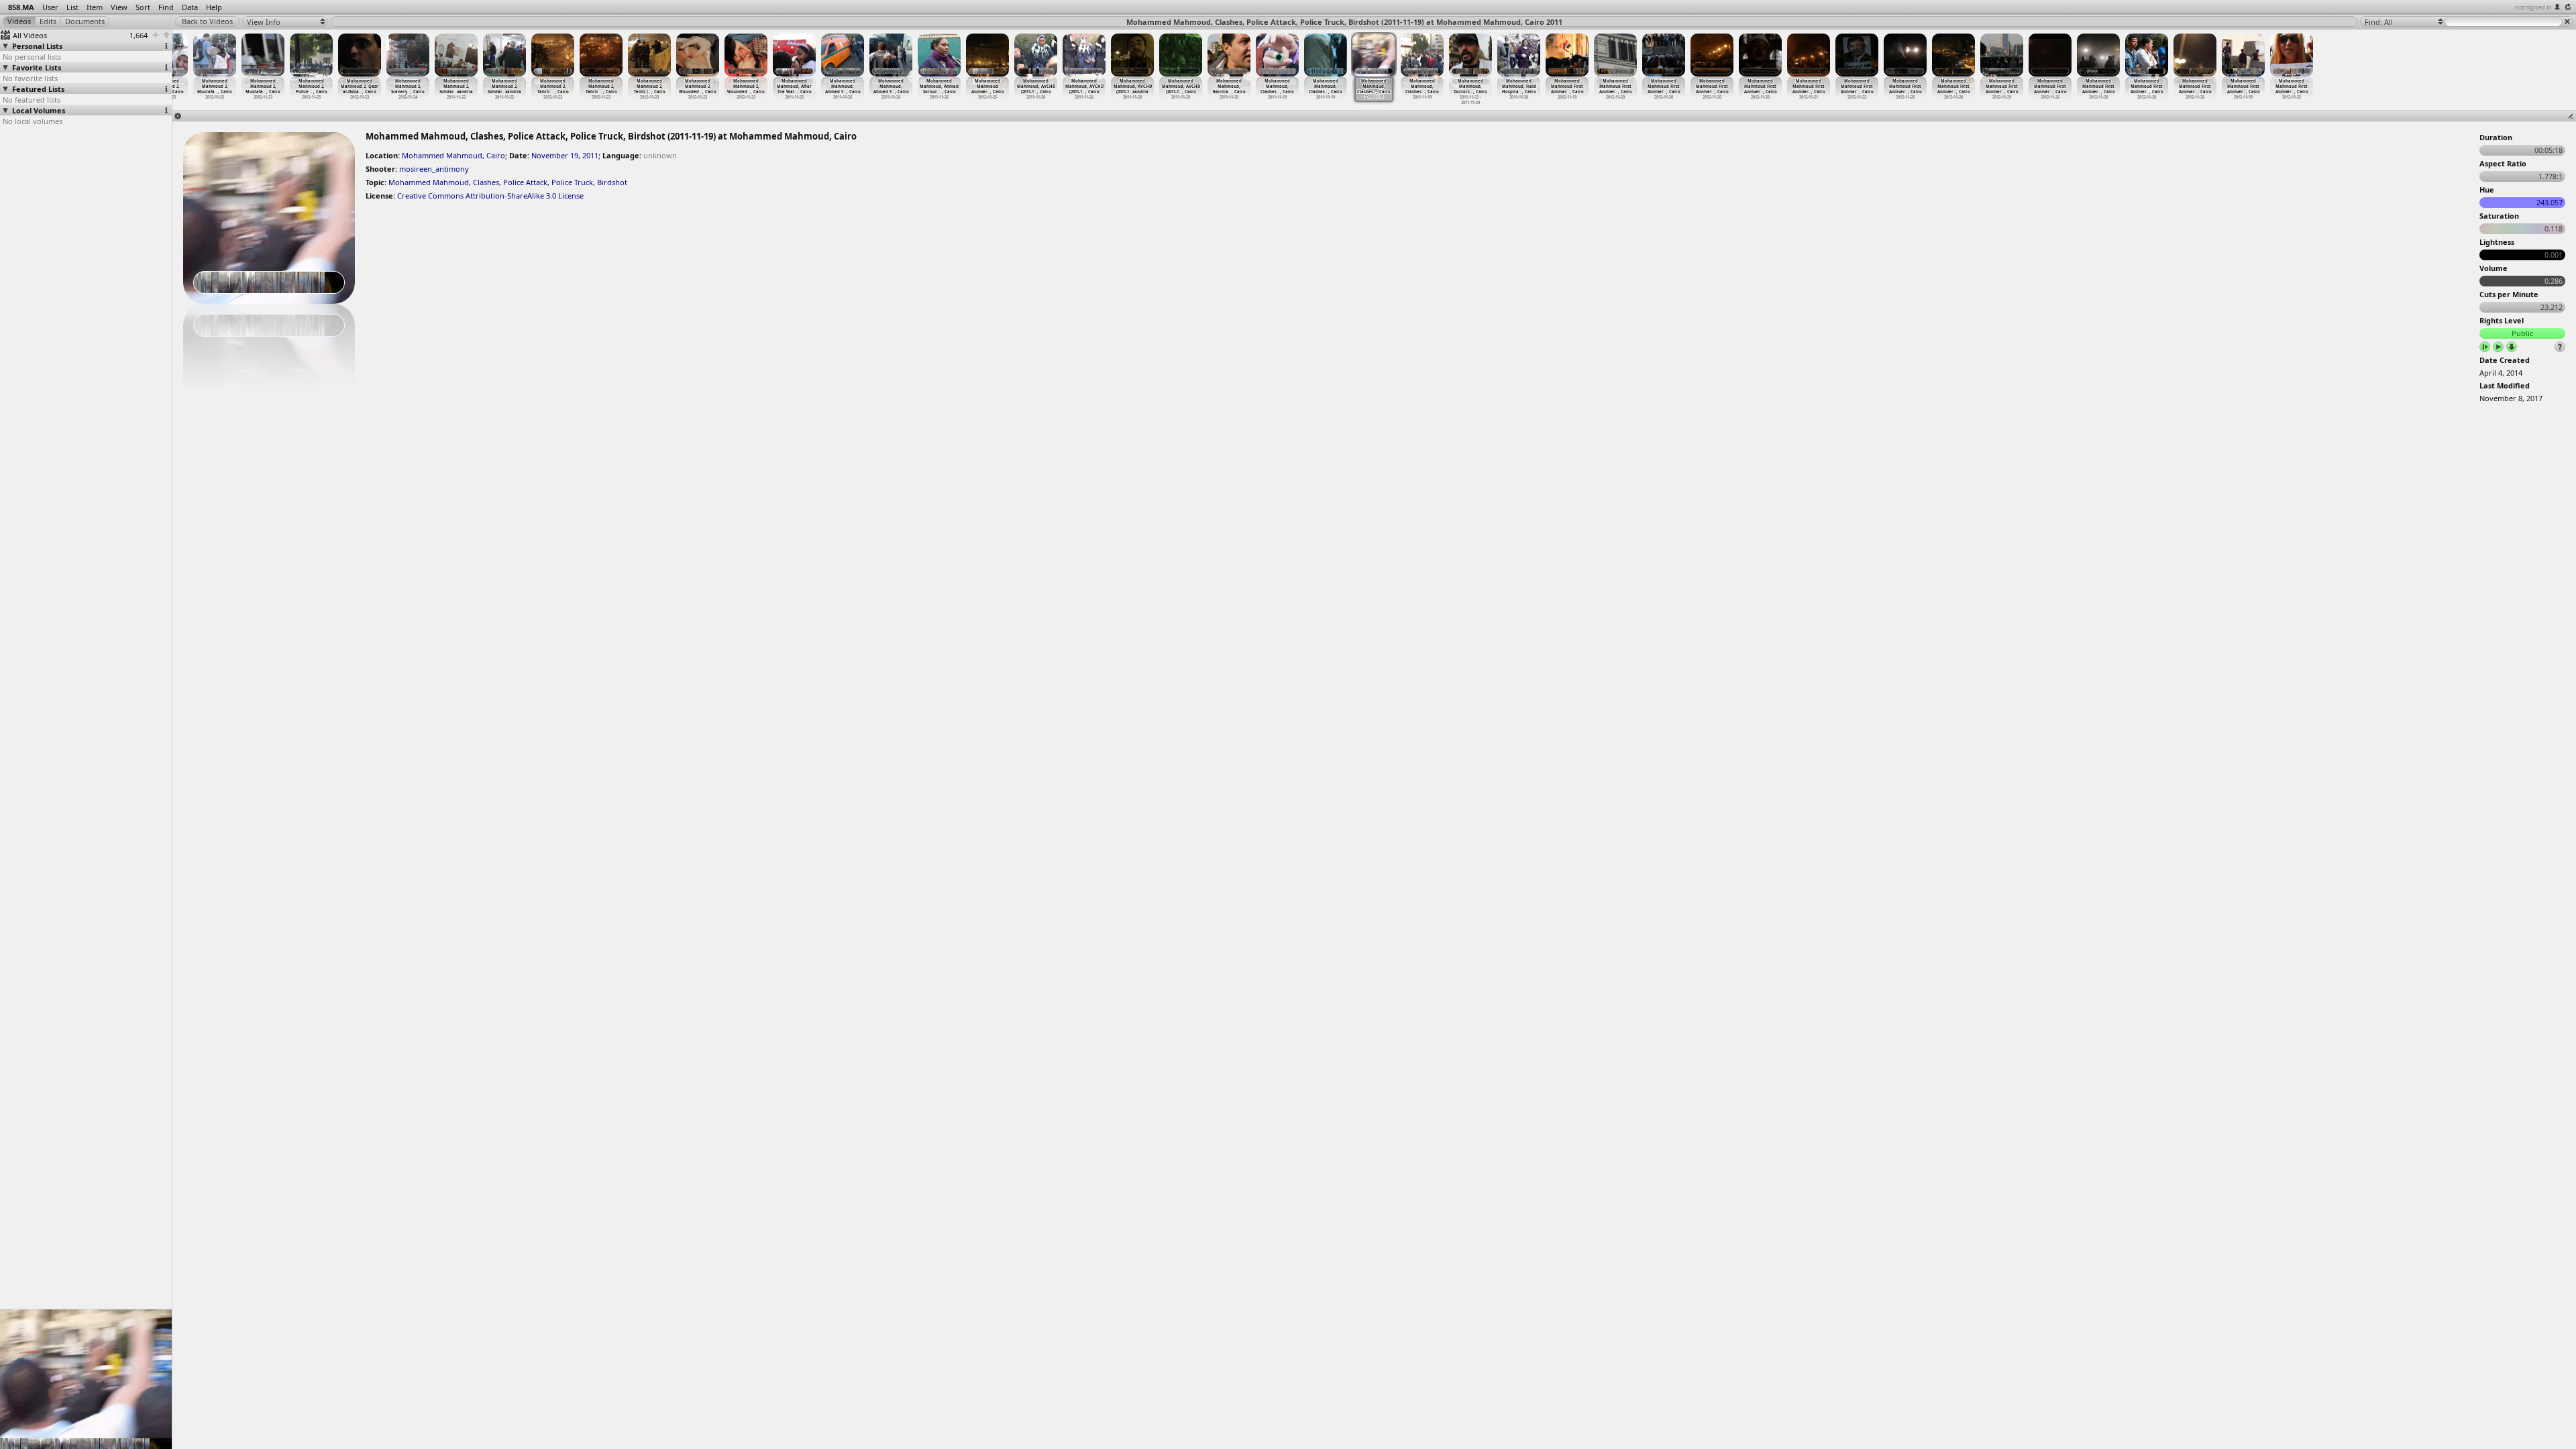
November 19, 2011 (565, 155)
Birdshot (612, 182)
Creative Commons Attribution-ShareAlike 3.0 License (490, 196)
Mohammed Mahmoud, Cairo (453, 155)
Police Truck (572, 182)
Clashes (486, 182)
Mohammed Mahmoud (429, 182)
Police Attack (525, 182)
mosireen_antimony (434, 169)
